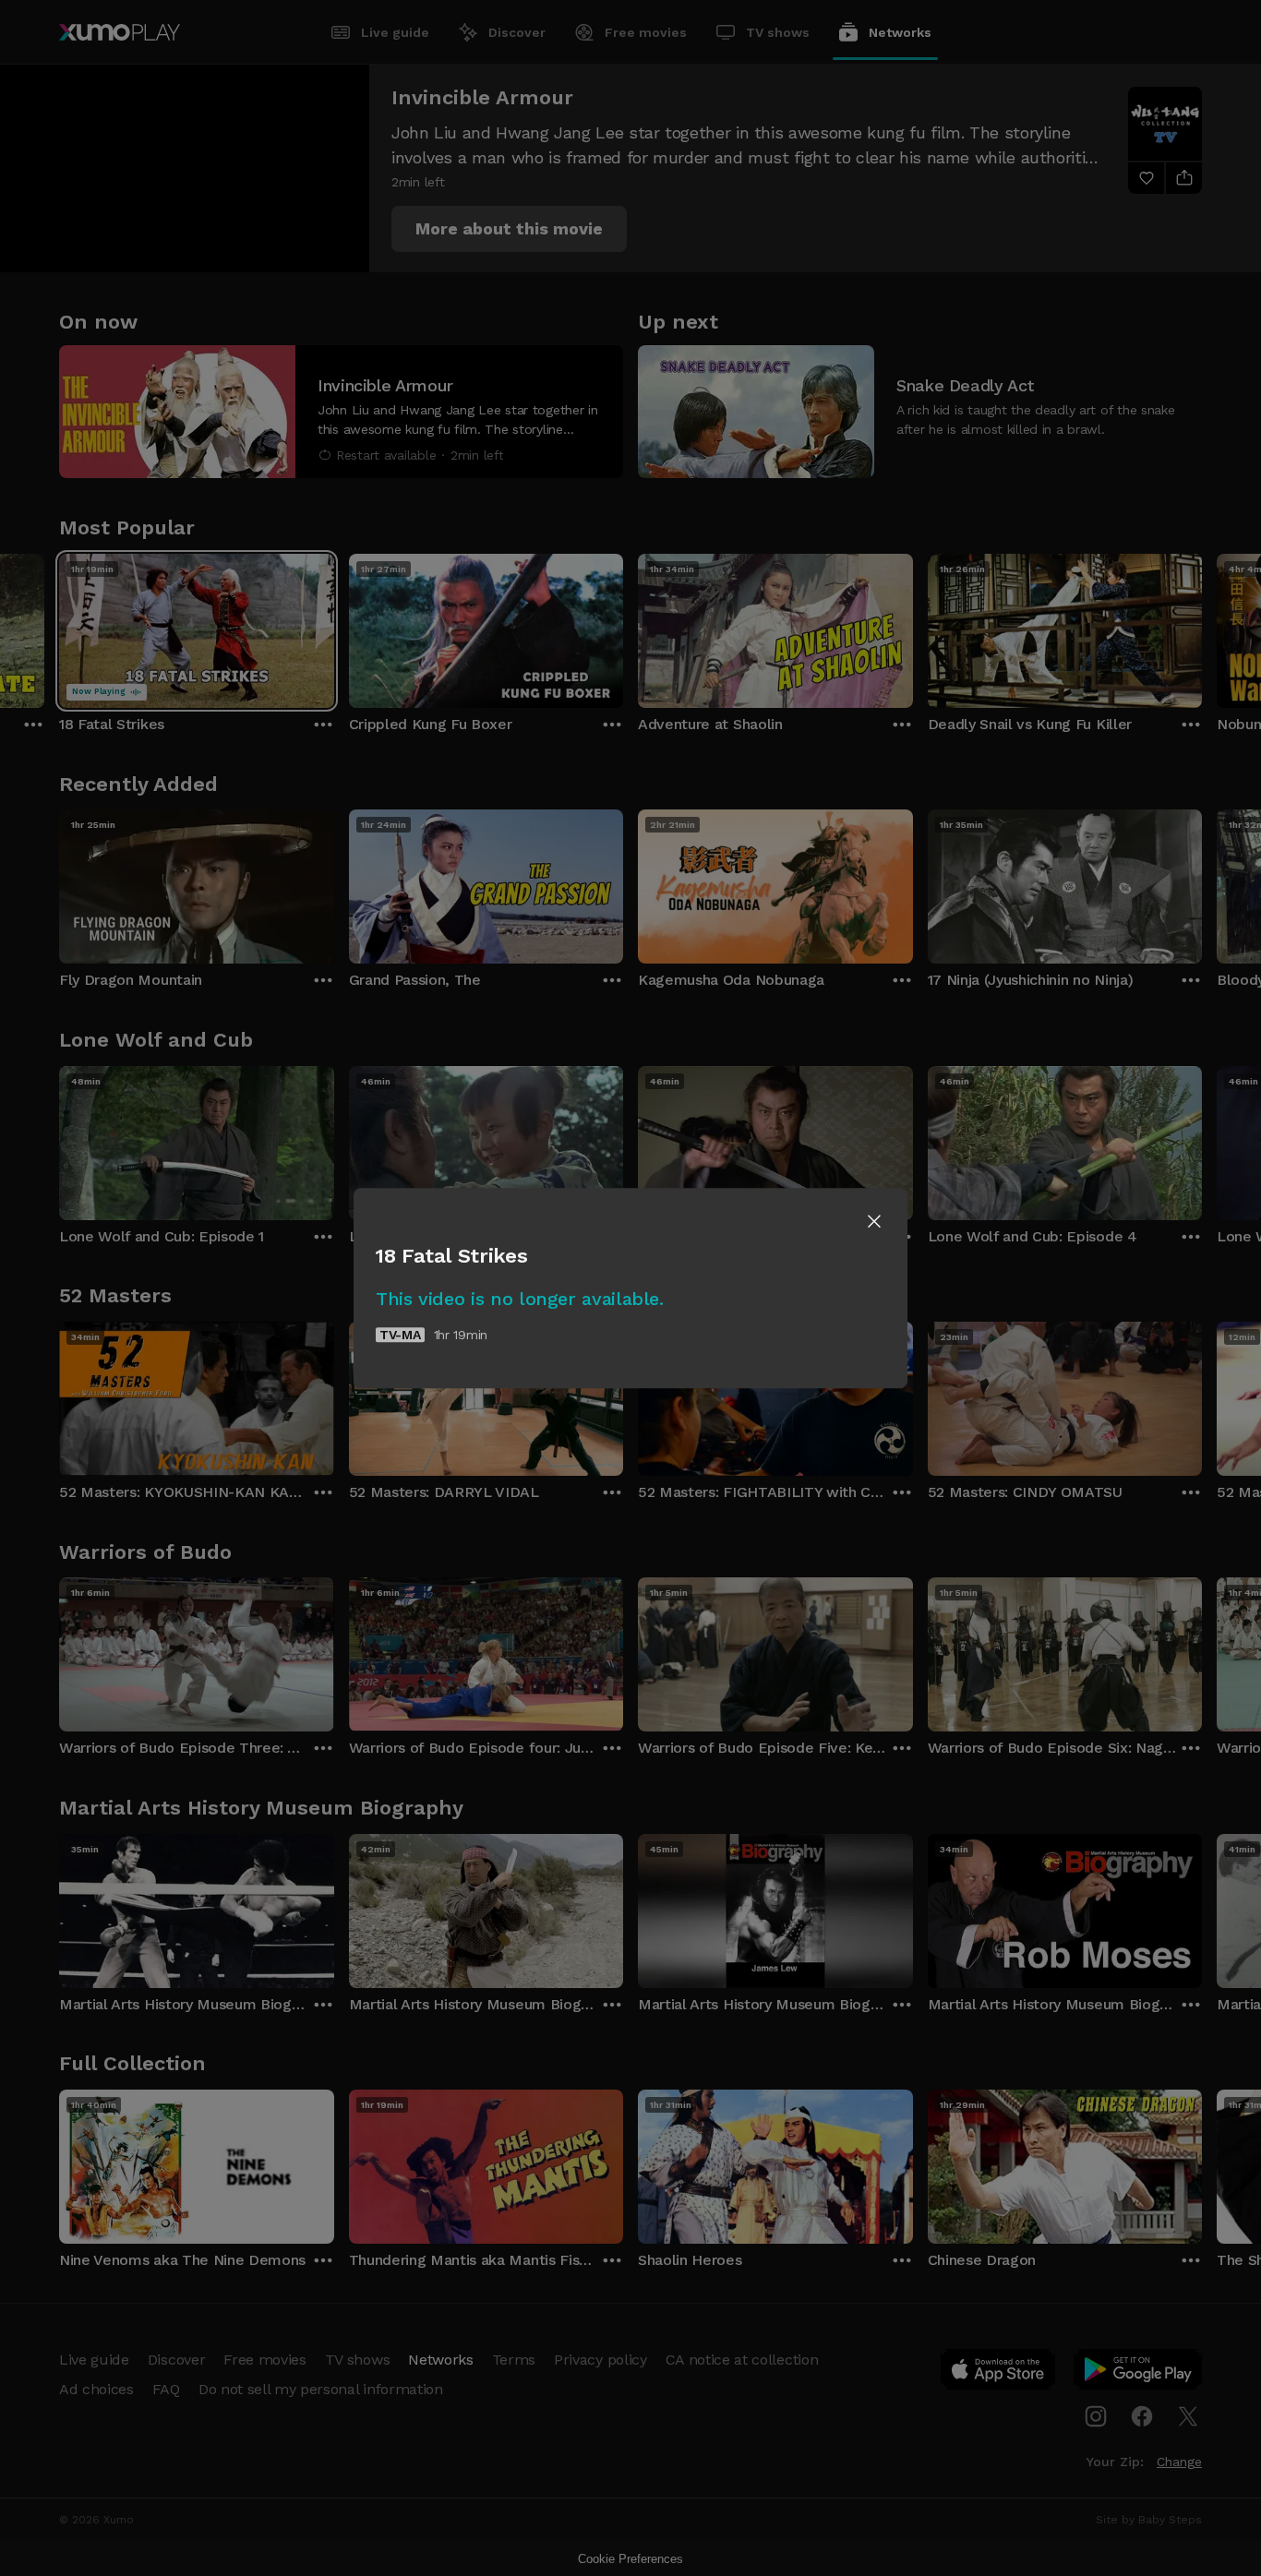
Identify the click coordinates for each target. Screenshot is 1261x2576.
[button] (874, 1221)
